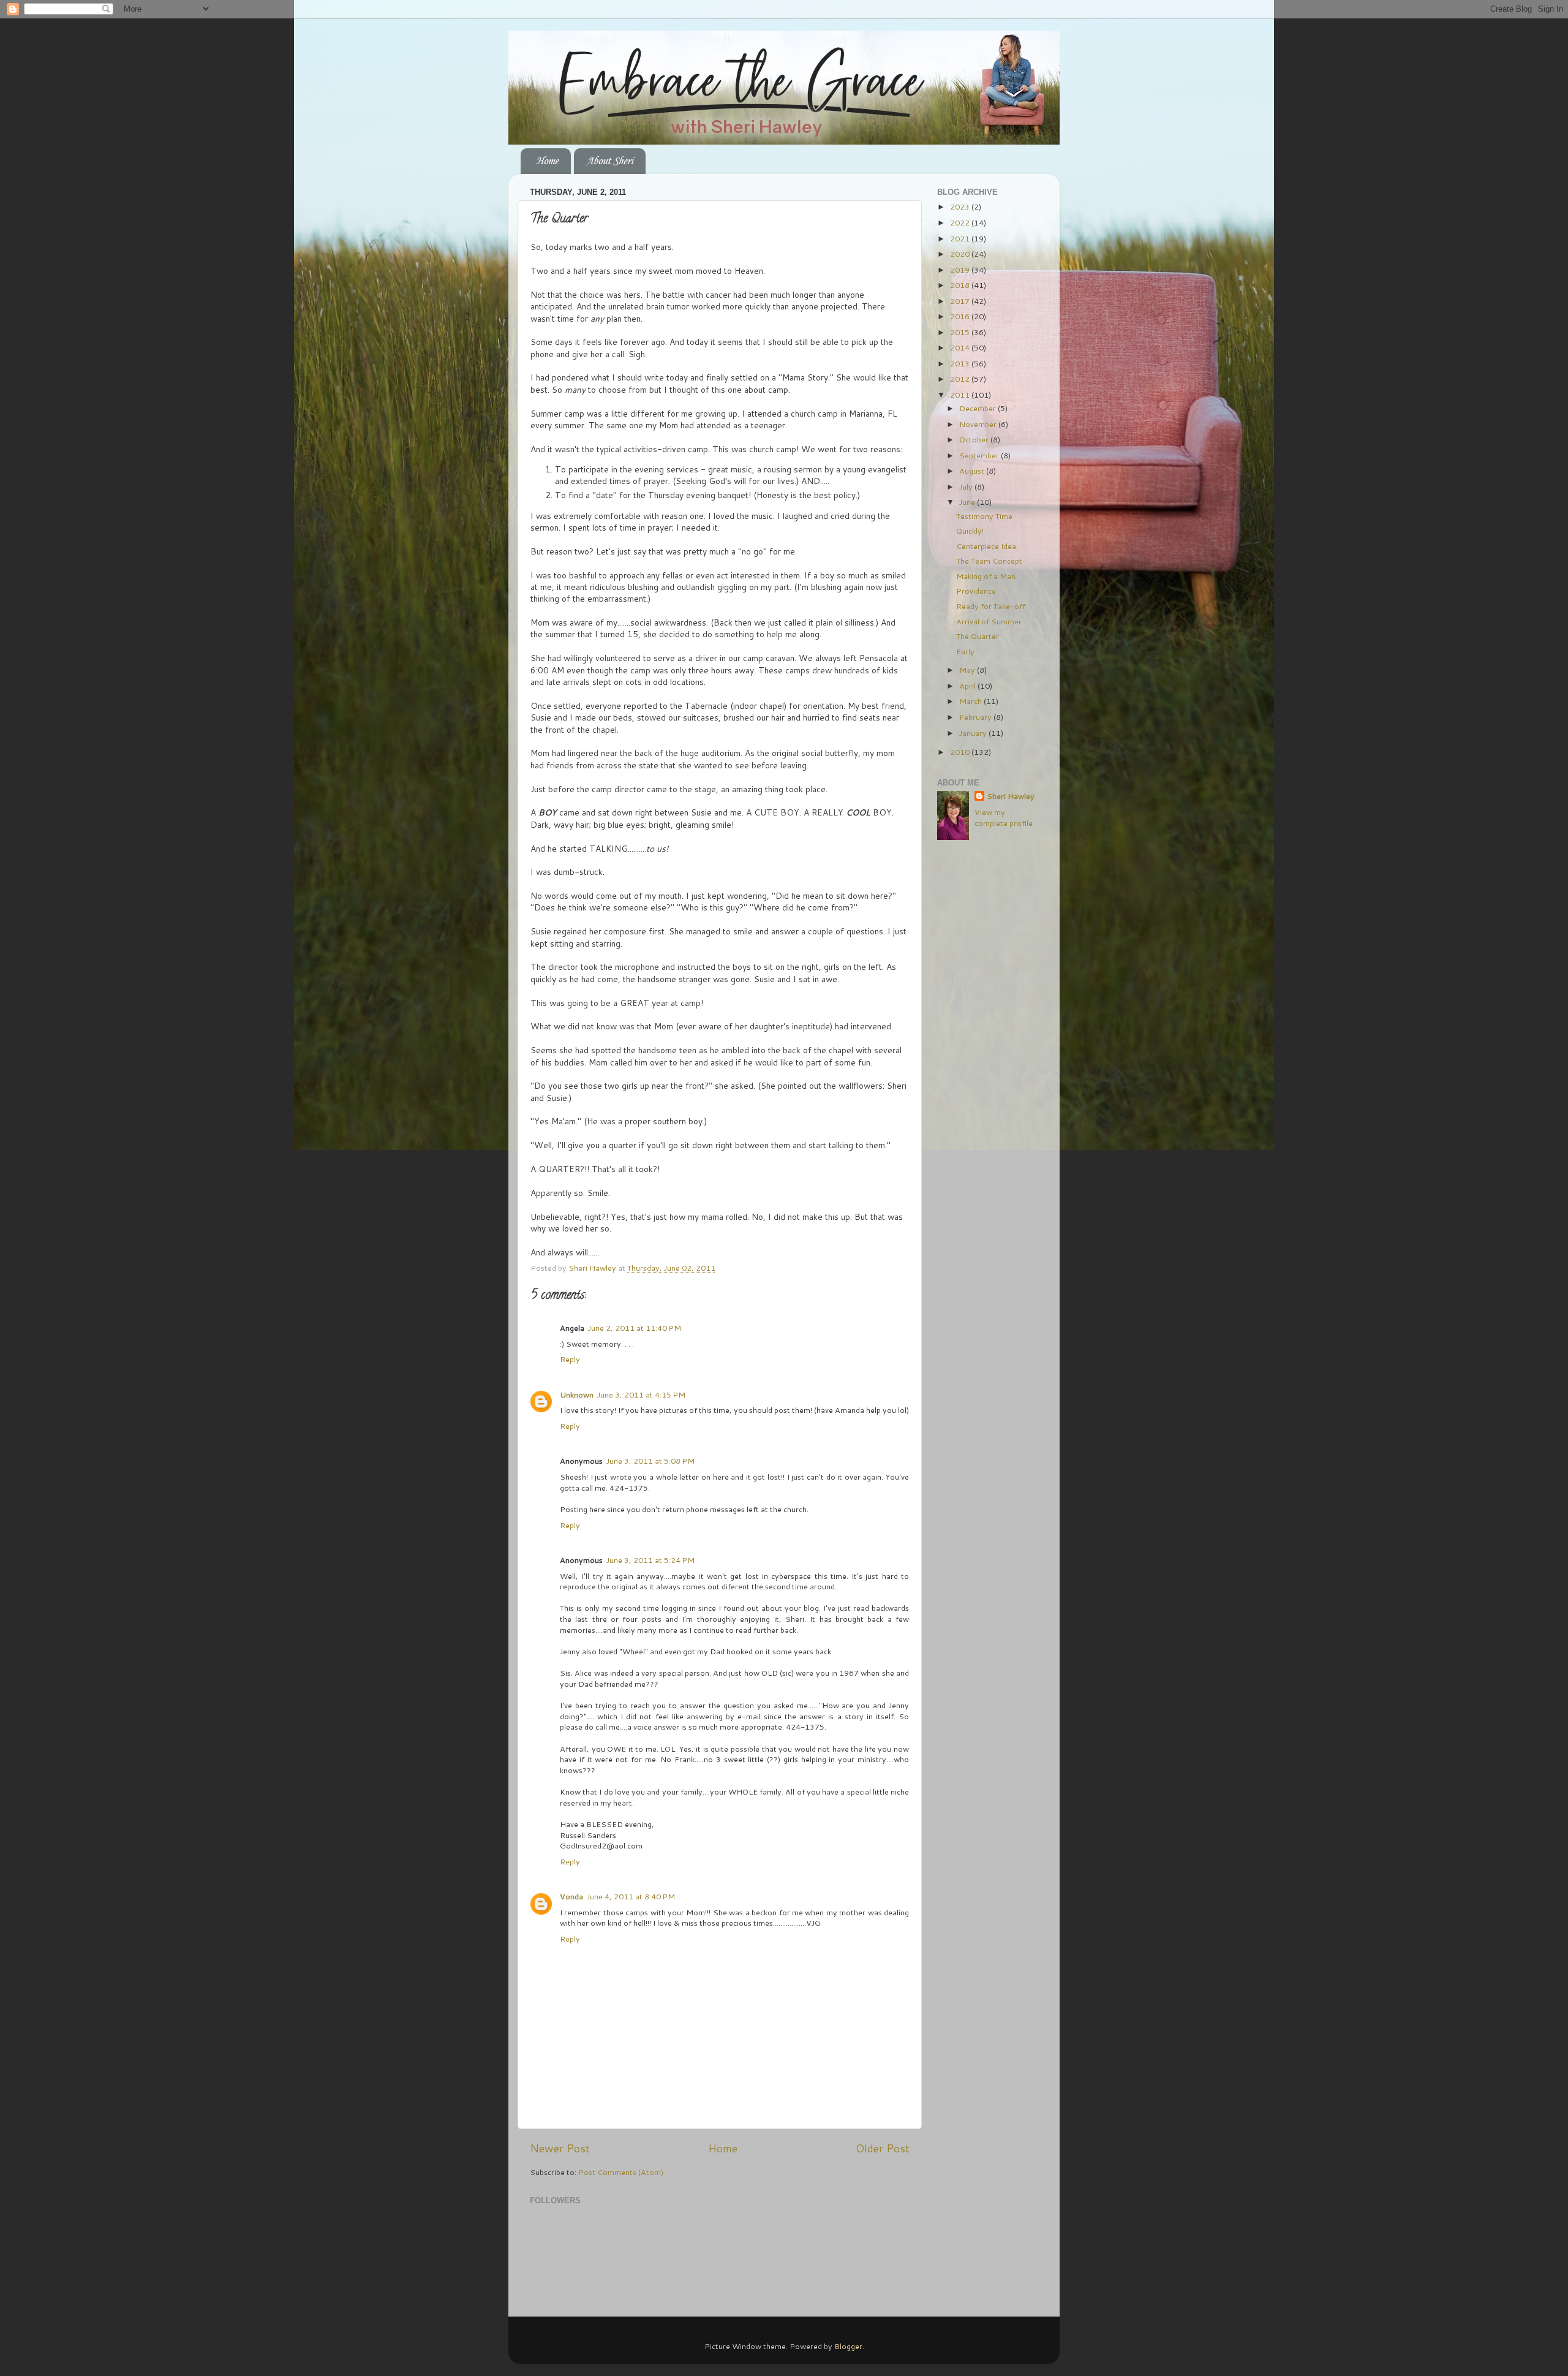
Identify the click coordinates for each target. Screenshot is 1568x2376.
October (975, 439)
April (968, 686)
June (968, 502)
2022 (961, 222)
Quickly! (970, 531)
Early (965, 651)
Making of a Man (986, 576)
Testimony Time (984, 516)
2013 (961, 363)
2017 (961, 301)
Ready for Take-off (991, 606)
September (980, 455)
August (973, 471)
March (971, 701)
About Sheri (609, 161)
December (978, 408)
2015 (961, 332)
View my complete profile (1004, 817)
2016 (961, 316)
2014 (961, 347)
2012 (961, 379)
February (976, 717)
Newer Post (560, 2148)
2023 (961, 206)
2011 (961, 395)
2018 (961, 285)
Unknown (577, 1394)
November (979, 424)
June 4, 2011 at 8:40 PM (631, 1896)
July (967, 486)
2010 (961, 752)
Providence (976, 591)
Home (547, 161)
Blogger (848, 2346)
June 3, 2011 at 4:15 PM (641, 1394)
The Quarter (978, 636)
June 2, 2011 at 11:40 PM (635, 1328)
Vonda (571, 1896)
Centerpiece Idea (986, 546)
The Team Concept (989, 561)
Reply (570, 1359)
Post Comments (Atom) (621, 2172)
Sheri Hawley (1011, 796)
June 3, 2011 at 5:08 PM (650, 1461)
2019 (961, 270)
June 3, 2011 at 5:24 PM (650, 1560)
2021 (961, 238)
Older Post (883, 2148)
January (974, 733)
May (968, 670)
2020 (961, 254)
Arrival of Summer (989, 621)
